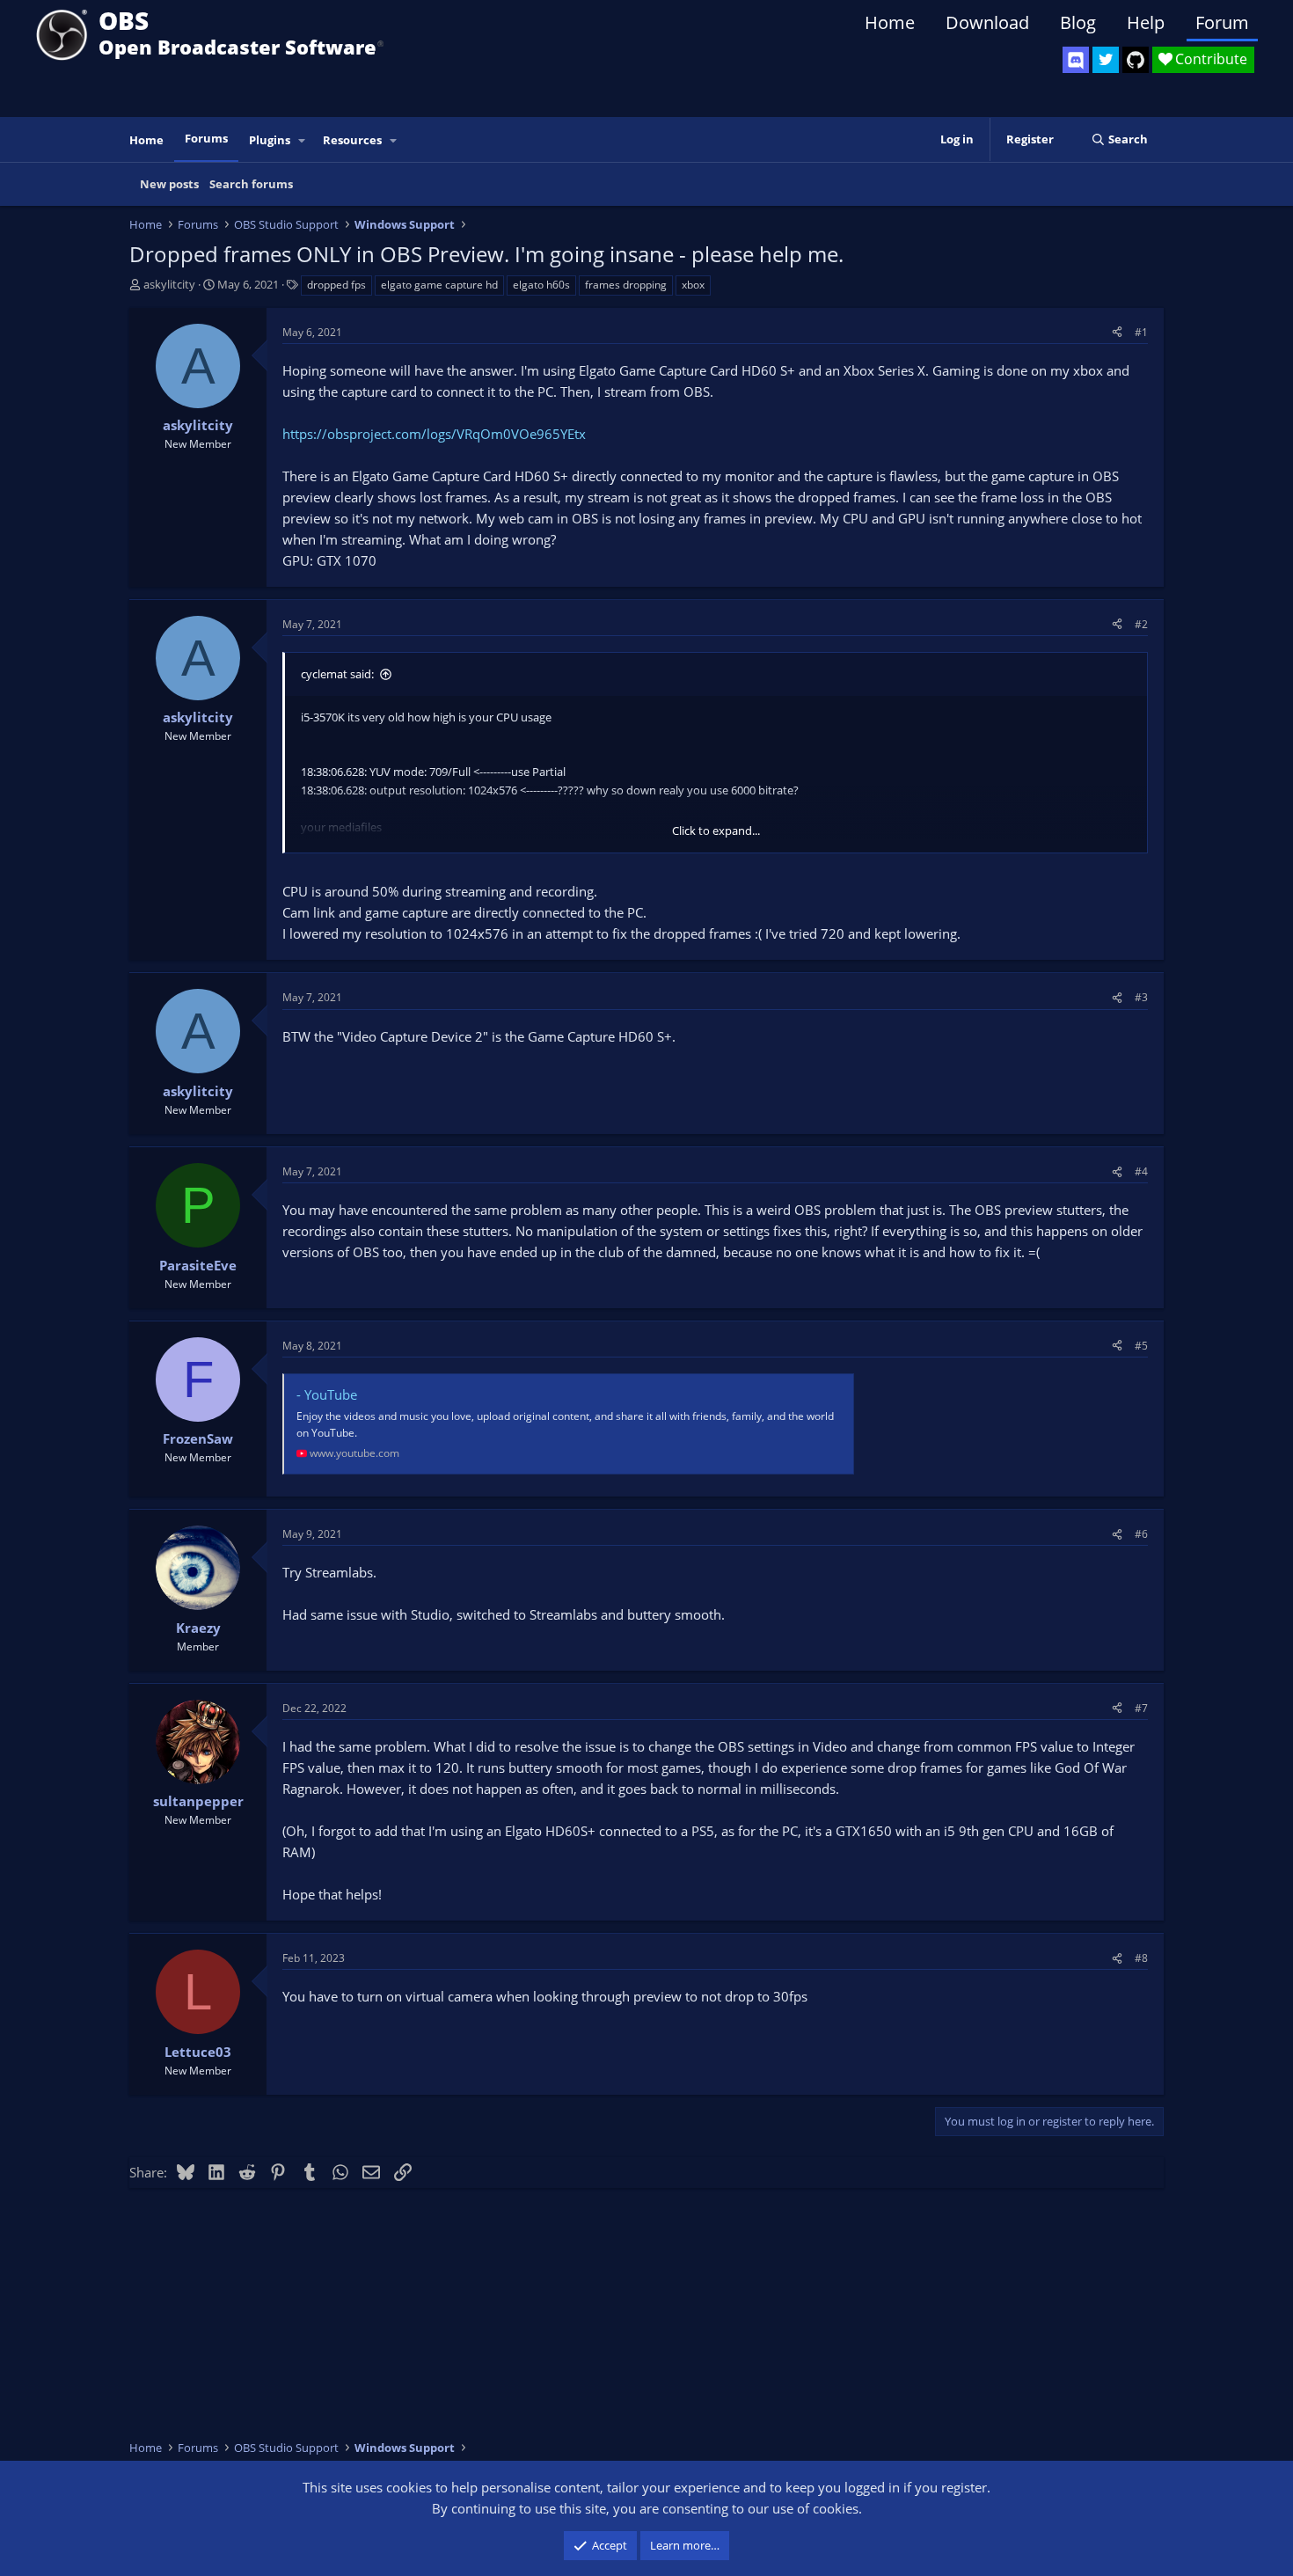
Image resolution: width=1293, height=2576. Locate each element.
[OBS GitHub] (1136, 60)
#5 (1141, 1346)
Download (987, 22)
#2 (1141, 624)
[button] (303, 140)
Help (1146, 22)
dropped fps (336, 285)
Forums (206, 138)
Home (890, 22)
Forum (1222, 22)
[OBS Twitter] (1106, 60)
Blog (1078, 22)
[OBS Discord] (1076, 60)
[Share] (1117, 332)
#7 (1141, 1708)
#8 (1141, 1958)
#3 (1141, 997)
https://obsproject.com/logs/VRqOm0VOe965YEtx (434, 434)
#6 (1141, 1534)
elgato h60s (541, 285)
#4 (1141, 1171)
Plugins (270, 140)
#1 (1141, 332)
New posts (169, 184)
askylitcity (169, 284)
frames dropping (626, 285)
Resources (352, 140)
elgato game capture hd (439, 285)
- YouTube (327, 1394)
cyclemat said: (337, 674)
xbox (693, 285)
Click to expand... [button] (716, 831)
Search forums (251, 184)
